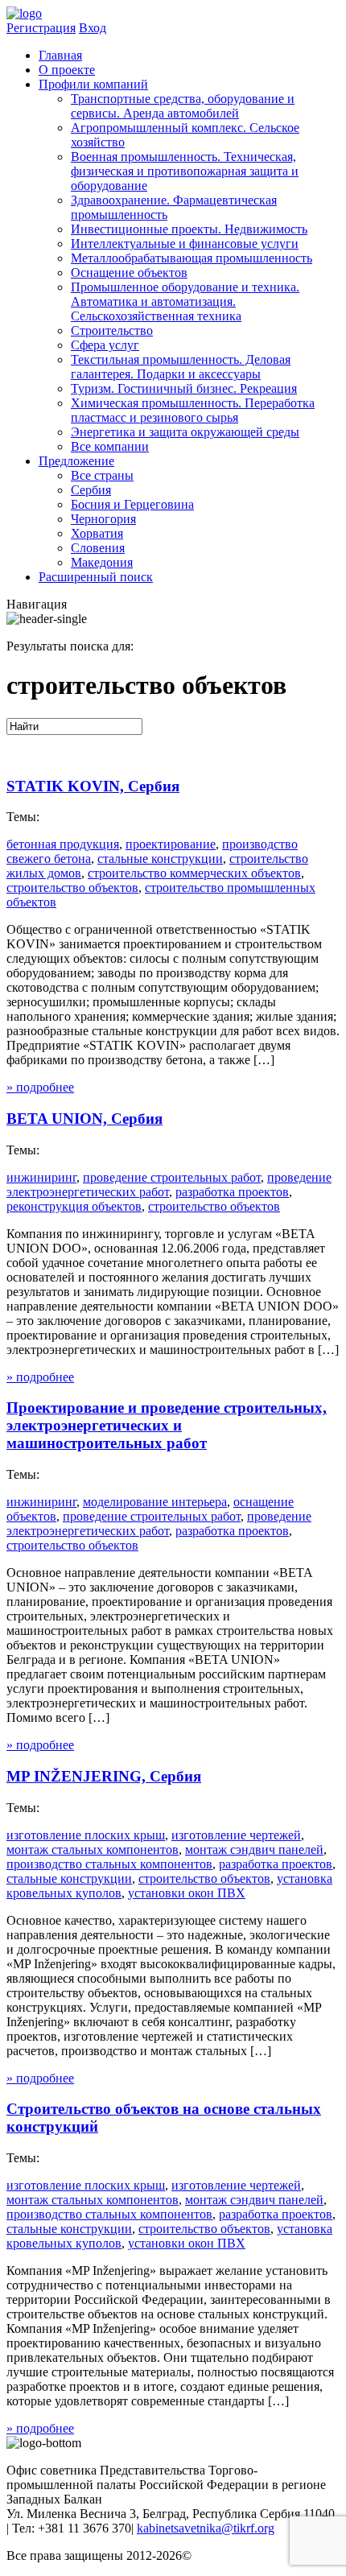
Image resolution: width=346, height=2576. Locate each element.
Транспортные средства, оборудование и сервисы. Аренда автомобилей (183, 106)
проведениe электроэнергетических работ (159, 1523)
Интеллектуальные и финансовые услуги (185, 244)
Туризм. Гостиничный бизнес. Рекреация (184, 388)
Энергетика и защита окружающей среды (185, 432)
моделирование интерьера (155, 1502)
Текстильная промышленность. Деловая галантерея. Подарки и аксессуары (181, 367)
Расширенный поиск (96, 577)
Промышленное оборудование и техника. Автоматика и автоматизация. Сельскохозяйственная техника (185, 301)
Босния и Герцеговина (132, 504)
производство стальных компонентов (109, 1864)
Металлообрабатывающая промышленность (192, 258)
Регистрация (41, 28)
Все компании (110, 446)
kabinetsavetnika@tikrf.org (206, 2528)
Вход (93, 28)
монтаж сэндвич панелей (254, 1849)
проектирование (171, 844)
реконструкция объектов (74, 1206)
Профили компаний (93, 84)
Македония (102, 562)
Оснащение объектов (129, 272)
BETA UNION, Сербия (84, 1119)
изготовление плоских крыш (86, 1835)
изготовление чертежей (236, 1835)
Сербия (91, 490)
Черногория (103, 519)
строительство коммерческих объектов (194, 873)
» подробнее (40, 1087)
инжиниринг (41, 1177)
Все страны (102, 475)
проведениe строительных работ (172, 1177)
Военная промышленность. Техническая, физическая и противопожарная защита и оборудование (185, 171)
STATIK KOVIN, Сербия (93, 786)
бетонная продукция (63, 844)
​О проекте (67, 70)
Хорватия (97, 533)
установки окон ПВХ (187, 1893)
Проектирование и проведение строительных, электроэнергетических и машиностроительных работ (167, 1425)
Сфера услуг (105, 345)
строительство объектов (72, 888)
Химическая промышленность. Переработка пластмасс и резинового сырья (193, 410)
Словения (98, 548)
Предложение (76, 461)
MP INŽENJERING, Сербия (104, 1776)
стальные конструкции (160, 859)
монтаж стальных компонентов (93, 1849)
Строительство (112, 330)
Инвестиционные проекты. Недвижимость (189, 229)
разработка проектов (232, 1192)
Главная (60, 55)
